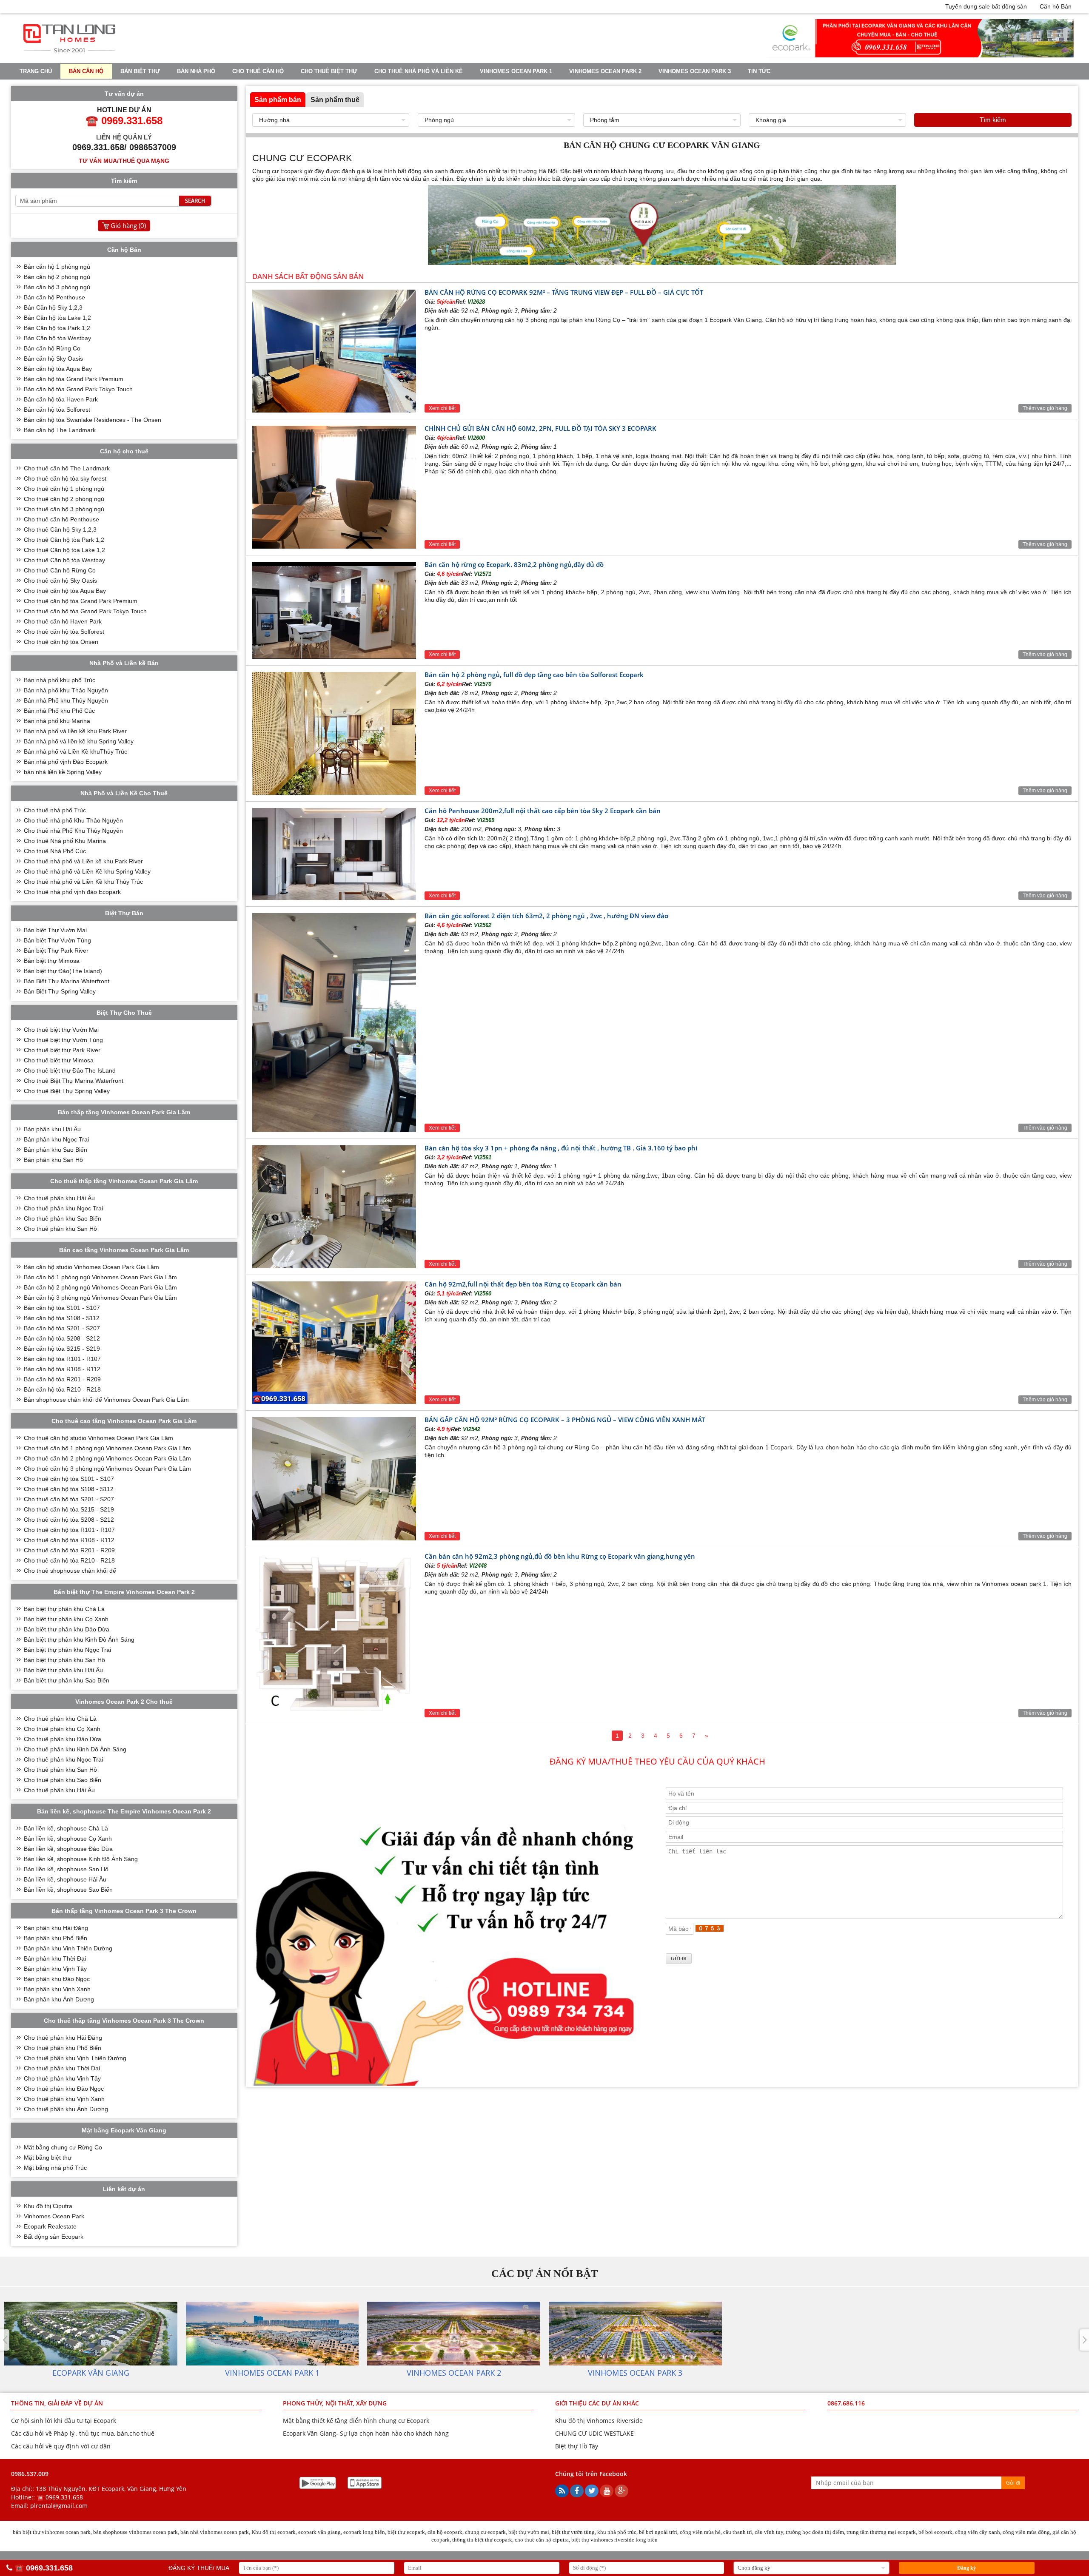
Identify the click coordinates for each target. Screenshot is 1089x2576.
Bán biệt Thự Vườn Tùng (57, 940)
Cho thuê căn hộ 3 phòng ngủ (64, 509)
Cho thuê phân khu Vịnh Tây (62, 2078)
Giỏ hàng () (128, 225)
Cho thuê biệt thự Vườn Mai (61, 1030)
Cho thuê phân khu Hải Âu (59, 1198)
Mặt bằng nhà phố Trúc (55, 2168)
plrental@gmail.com (59, 2506)
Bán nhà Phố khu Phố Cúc (59, 711)
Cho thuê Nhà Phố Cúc (55, 851)
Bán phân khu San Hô (53, 1160)
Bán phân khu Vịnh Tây (55, 1969)
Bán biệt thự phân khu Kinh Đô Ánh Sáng (79, 1640)
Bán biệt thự (140, 71)
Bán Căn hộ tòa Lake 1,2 (57, 318)
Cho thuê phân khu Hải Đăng (63, 2038)
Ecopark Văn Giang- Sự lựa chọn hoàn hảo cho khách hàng (366, 2433)
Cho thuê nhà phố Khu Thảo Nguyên (73, 820)
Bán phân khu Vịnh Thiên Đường (68, 1948)
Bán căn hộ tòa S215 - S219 (62, 1349)
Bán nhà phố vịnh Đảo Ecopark (66, 762)
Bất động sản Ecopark (54, 2237)
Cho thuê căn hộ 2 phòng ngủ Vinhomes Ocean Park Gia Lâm (107, 1458)
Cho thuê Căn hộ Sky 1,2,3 (60, 529)
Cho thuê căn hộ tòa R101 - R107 (69, 1530)
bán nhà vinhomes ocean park (215, 2532)
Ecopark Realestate (50, 2226)
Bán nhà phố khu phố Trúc (60, 680)
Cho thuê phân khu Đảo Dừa (63, 1739)
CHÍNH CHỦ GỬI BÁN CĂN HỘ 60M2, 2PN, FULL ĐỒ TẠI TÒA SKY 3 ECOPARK (540, 428)
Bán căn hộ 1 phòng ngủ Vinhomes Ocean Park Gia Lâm (100, 1277)
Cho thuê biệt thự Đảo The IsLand (70, 1070)
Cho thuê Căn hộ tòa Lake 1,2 (64, 550)
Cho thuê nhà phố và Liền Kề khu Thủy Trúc (83, 882)
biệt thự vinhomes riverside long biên (614, 2540)
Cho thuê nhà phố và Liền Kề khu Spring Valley (87, 871)
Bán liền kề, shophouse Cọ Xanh (68, 1839)
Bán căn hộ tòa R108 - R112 (62, 1369)
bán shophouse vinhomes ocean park (135, 2532)
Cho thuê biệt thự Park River (62, 1050)
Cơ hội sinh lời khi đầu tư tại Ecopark (64, 2421)
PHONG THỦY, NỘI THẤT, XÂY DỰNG (335, 2403)
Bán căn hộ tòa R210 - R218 (62, 1389)
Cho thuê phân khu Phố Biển (63, 2048)
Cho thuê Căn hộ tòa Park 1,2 (64, 540)
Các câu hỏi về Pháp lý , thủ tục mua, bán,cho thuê (83, 2433)
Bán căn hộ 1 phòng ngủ (57, 267)
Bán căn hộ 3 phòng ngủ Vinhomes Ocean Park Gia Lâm (100, 1298)
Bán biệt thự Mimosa (52, 961)
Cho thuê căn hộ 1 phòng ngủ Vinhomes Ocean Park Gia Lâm (107, 1448)
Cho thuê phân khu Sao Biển (63, 1218)
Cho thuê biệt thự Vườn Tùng (63, 1040)
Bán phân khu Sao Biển (56, 1150)
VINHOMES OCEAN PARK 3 (695, 71)
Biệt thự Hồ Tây (577, 2446)
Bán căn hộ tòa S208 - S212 (62, 1338)
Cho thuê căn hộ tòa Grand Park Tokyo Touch (85, 611)
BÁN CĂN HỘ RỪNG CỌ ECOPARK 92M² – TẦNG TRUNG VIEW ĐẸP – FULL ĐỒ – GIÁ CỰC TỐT (564, 292)
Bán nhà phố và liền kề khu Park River (75, 731)
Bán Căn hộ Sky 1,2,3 (53, 307)
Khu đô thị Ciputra (48, 2206)
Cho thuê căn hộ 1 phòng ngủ (64, 489)
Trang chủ (36, 71)
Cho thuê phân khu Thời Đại (62, 2068)
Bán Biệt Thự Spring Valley (60, 991)
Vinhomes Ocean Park (54, 2216)
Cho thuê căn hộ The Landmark (67, 468)
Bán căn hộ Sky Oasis (53, 359)
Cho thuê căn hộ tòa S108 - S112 (69, 1489)
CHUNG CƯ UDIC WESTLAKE (594, 2433)
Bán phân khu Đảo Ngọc (57, 1979)
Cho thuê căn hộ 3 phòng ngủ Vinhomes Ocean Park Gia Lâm (107, 1469)
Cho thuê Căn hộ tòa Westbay (64, 560)
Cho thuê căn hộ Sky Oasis (60, 581)
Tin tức (759, 71)
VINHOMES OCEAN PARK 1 (516, 71)
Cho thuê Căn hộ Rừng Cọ (60, 570)
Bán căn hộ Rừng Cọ (52, 348)
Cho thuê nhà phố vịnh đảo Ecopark (72, 892)
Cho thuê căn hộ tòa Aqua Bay (65, 591)
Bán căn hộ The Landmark (60, 430)
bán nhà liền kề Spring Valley (63, 772)
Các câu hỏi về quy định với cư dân (61, 2446)
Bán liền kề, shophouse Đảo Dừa (68, 1849)
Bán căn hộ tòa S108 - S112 (62, 1318)
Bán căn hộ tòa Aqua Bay (58, 369)
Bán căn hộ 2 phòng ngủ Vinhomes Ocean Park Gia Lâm (100, 1287)
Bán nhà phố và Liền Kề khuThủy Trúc (76, 751)
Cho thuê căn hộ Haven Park (63, 621)
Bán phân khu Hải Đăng (56, 1928)
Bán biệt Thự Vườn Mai (55, 930)
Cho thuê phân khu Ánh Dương (66, 2109)
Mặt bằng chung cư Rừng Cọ (63, 2147)
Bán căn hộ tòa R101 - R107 (62, 1359)
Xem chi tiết (442, 408)
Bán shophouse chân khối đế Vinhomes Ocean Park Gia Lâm (106, 1400)
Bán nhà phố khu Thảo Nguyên (66, 690)
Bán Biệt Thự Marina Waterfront (67, 981)
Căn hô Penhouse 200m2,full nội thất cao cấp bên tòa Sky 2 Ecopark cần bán (543, 811)
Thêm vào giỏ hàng (1045, 408)
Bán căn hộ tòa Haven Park (61, 399)
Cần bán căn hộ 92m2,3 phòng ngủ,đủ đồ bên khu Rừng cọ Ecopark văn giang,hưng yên (560, 1556)
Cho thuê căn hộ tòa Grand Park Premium (81, 601)
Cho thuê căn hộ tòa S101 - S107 (69, 1479)
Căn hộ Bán (1056, 6)
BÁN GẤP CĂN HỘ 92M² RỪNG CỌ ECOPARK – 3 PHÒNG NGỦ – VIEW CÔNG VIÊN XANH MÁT (565, 1420)
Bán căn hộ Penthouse (54, 297)
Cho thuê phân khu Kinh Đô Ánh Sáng (75, 1749)
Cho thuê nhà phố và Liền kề (419, 71)
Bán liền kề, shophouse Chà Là (66, 1828)
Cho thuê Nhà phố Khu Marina (65, 841)
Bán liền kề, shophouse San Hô (66, 1869)
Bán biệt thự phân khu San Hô (64, 1660)
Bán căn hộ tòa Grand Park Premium (74, 379)
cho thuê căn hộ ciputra (542, 2540)
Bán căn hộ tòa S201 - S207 (62, 1328)
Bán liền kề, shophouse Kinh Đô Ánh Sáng (81, 1859)
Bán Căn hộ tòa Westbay (57, 338)
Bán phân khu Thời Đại (55, 1958)
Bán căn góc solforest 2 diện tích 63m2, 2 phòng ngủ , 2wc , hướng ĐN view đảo (546, 916)
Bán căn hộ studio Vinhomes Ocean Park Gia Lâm (91, 1267)
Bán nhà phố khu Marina (57, 721)
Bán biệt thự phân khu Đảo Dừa (67, 1629)
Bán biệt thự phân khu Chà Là (64, 1609)
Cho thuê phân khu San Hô (60, 1229)
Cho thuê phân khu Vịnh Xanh (64, 2099)
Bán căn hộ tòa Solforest (57, 410)
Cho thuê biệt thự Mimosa (59, 1060)
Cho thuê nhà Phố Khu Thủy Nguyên (73, 831)
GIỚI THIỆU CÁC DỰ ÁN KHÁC (597, 2403)
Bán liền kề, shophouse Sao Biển (68, 1890)
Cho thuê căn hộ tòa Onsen (61, 642)
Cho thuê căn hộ (258, 71)
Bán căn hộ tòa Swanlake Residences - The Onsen (93, 420)
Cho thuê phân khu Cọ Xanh (62, 1729)
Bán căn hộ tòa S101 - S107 (62, 1308)
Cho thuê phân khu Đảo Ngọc (64, 2089)
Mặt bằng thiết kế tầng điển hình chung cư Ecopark (356, 2421)
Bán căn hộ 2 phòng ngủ (57, 277)
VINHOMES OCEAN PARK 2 (605, 71)
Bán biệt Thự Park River (56, 951)
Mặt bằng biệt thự (48, 2158)
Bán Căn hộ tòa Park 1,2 (57, 328)
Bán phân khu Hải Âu (52, 1129)
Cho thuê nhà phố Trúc (55, 810)
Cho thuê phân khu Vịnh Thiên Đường (75, 2058)
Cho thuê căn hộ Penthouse (61, 519)
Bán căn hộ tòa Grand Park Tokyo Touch (78, 389)
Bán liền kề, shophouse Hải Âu (65, 1879)
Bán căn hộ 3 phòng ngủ (57, 287)
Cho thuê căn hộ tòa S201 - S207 (69, 1499)
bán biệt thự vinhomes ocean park (52, 2532)
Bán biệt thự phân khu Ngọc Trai (67, 1650)
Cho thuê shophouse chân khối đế (70, 1571)
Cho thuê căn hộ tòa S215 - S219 (69, 1509)
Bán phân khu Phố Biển (56, 1938)
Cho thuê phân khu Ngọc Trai (63, 1208)
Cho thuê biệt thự (329, 71)
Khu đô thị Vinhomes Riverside (599, 2421)
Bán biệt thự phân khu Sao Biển (67, 1680)
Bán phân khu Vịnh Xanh (57, 1989)
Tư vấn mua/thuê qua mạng (124, 161)
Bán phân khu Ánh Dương (59, 1999)
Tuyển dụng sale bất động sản (986, 6)
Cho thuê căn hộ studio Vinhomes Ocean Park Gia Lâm (98, 1438)
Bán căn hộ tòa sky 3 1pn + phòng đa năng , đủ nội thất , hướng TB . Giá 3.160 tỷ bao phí (561, 1148)
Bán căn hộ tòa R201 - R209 (62, 1379)
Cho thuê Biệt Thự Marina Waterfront (74, 1081)
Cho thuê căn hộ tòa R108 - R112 (69, 1540)
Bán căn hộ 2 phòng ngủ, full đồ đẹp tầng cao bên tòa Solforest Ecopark (534, 675)
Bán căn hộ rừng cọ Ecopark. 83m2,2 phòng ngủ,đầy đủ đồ (514, 564)
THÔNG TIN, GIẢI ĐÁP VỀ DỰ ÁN (57, 2403)
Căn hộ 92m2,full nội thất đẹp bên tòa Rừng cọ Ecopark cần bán (523, 1284)
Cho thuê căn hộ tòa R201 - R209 (69, 1550)
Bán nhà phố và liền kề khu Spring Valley (79, 741)
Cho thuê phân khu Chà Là (60, 1719)
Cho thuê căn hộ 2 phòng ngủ (64, 499)
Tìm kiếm (993, 120)
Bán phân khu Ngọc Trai (56, 1139)
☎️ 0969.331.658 (60, 2497)
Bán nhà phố (196, 71)
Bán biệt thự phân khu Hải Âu (63, 1670)
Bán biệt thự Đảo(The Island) (63, 971)
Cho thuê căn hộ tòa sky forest (65, 478)
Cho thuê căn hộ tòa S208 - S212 (69, 1520)
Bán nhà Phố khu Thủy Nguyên (66, 700)
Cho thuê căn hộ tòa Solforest (64, 632)
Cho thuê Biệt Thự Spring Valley (67, 1091)
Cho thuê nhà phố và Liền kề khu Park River (83, 861)
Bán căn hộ (86, 71)
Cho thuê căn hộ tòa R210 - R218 (69, 1560)
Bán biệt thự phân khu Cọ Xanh (66, 1619)
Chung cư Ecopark (277, 171)
